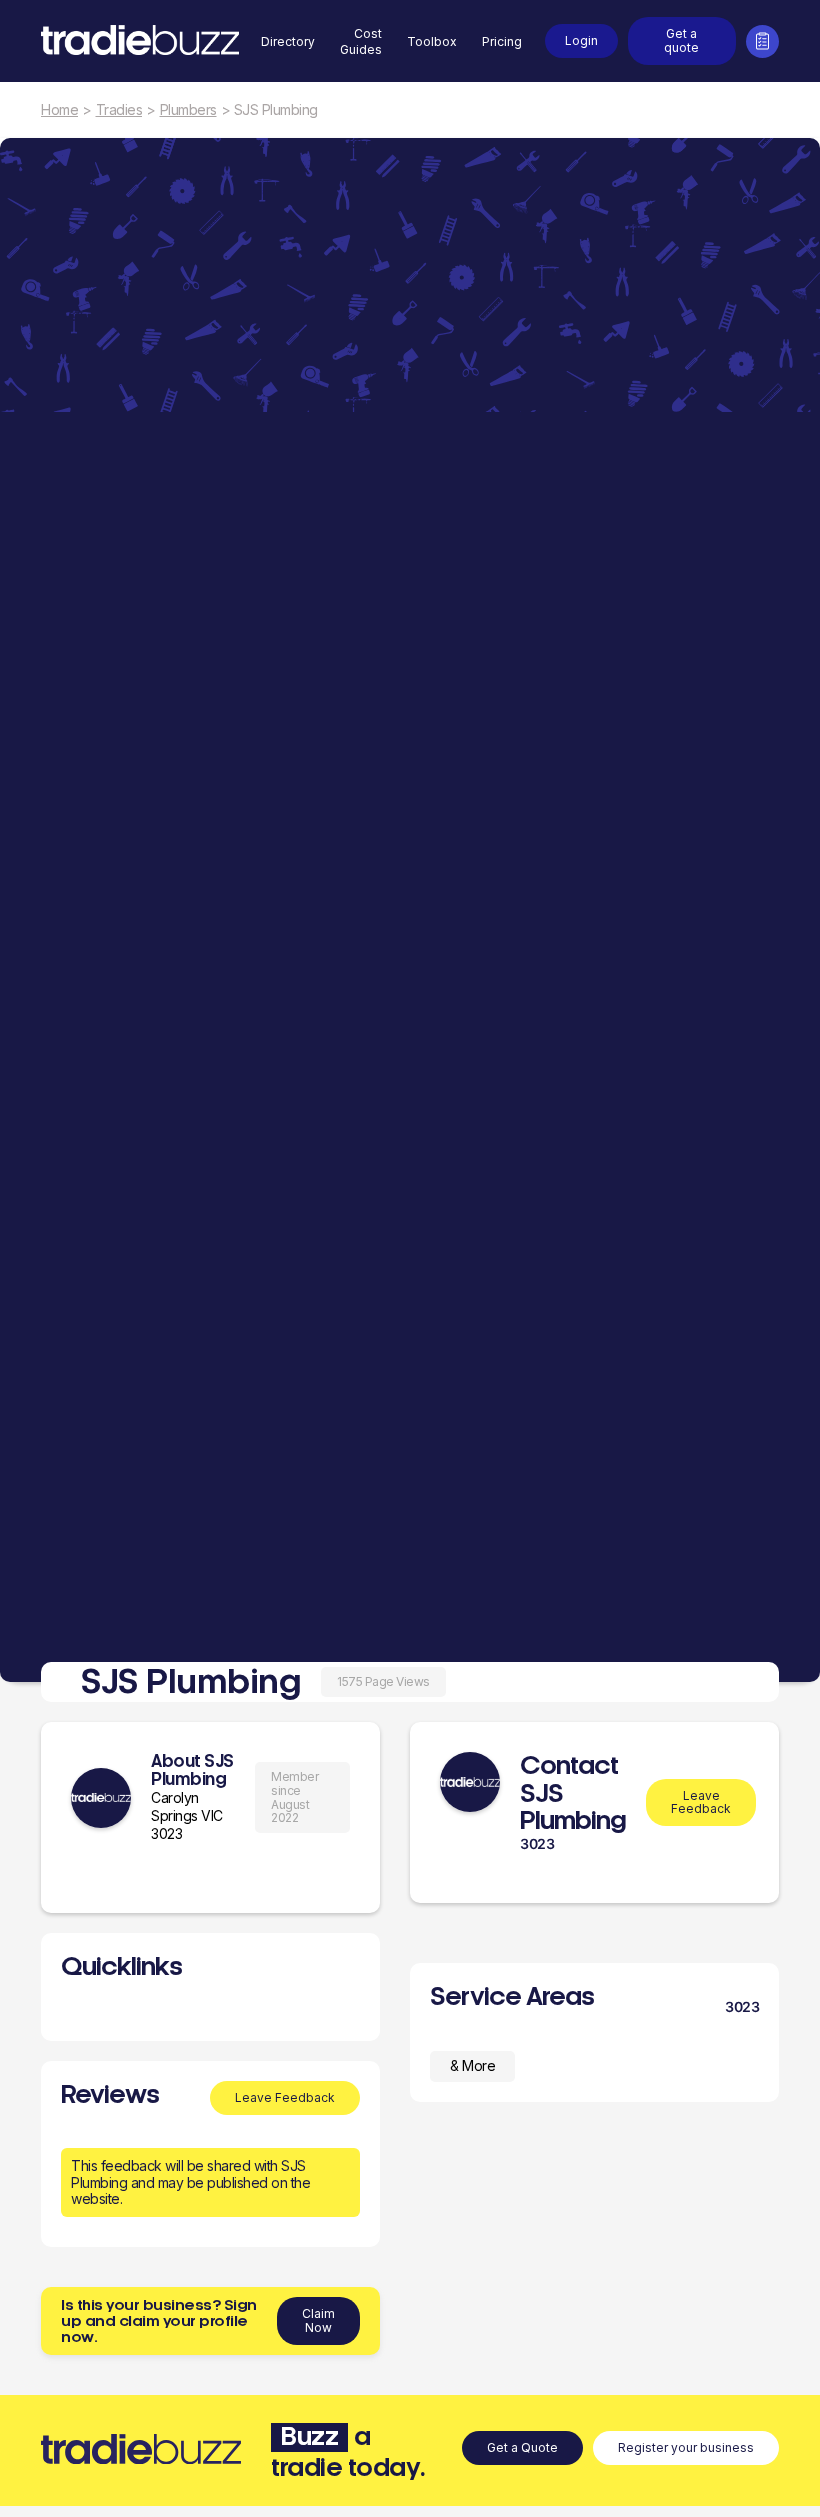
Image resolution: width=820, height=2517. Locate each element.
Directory (288, 41)
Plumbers (188, 110)
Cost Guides (361, 41)
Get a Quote (522, 2447)
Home (59, 110)
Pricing (502, 41)
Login (581, 40)
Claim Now (318, 2320)
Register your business (686, 2447)
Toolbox (432, 41)
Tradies (119, 110)
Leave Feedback (285, 2097)
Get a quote (681, 40)
